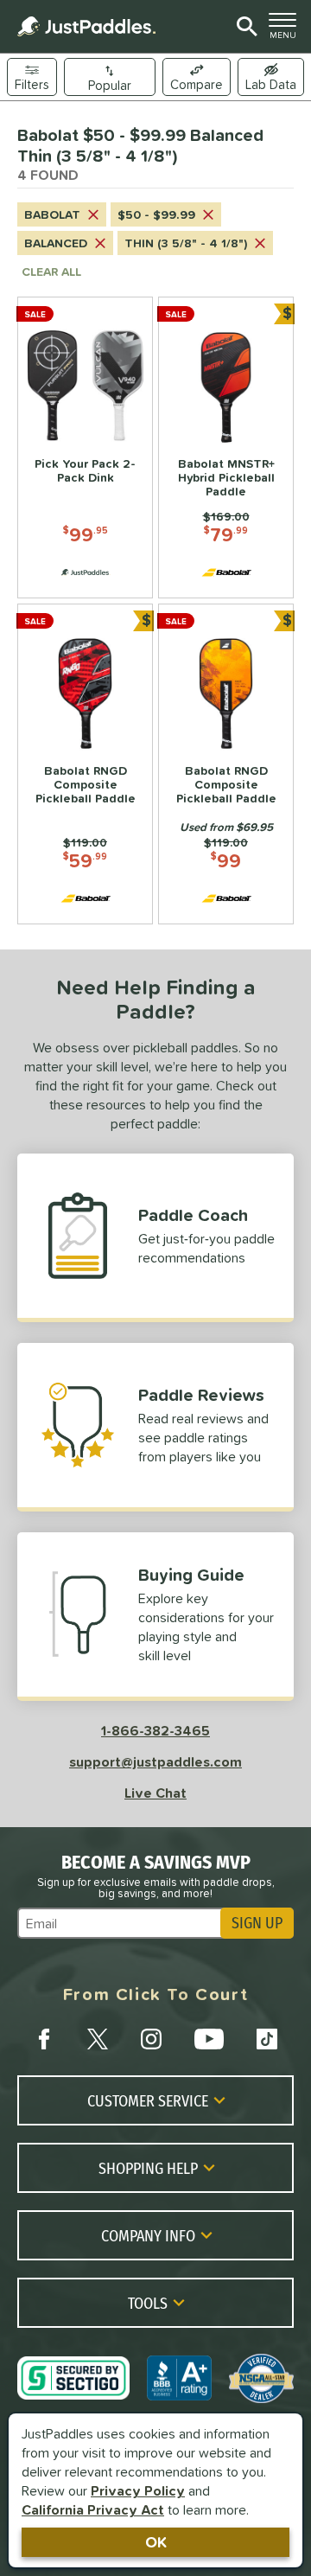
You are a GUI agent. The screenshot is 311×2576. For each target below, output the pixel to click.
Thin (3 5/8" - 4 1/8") (186, 243)
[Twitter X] (98, 2039)
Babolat (52, 214)
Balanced (56, 243)
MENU (286, 30)
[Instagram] (151, 2039)
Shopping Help (148, 2168)
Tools (148, 2303)
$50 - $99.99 (156, 214)
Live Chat (155, 1793)
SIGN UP (257, 1923)
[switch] (271, 77)
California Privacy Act (93, 2509)
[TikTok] (267, 2039)
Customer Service (148, 2100)
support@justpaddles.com (155, 1761)
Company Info (148, 2235)
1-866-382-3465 (155, 1730)
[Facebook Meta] (44, 2039)
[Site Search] (244, 27)
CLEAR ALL (51, 272)
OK (156, 2542)
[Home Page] (86, 26)
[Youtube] (209, 2039)
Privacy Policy (138, 2490)
